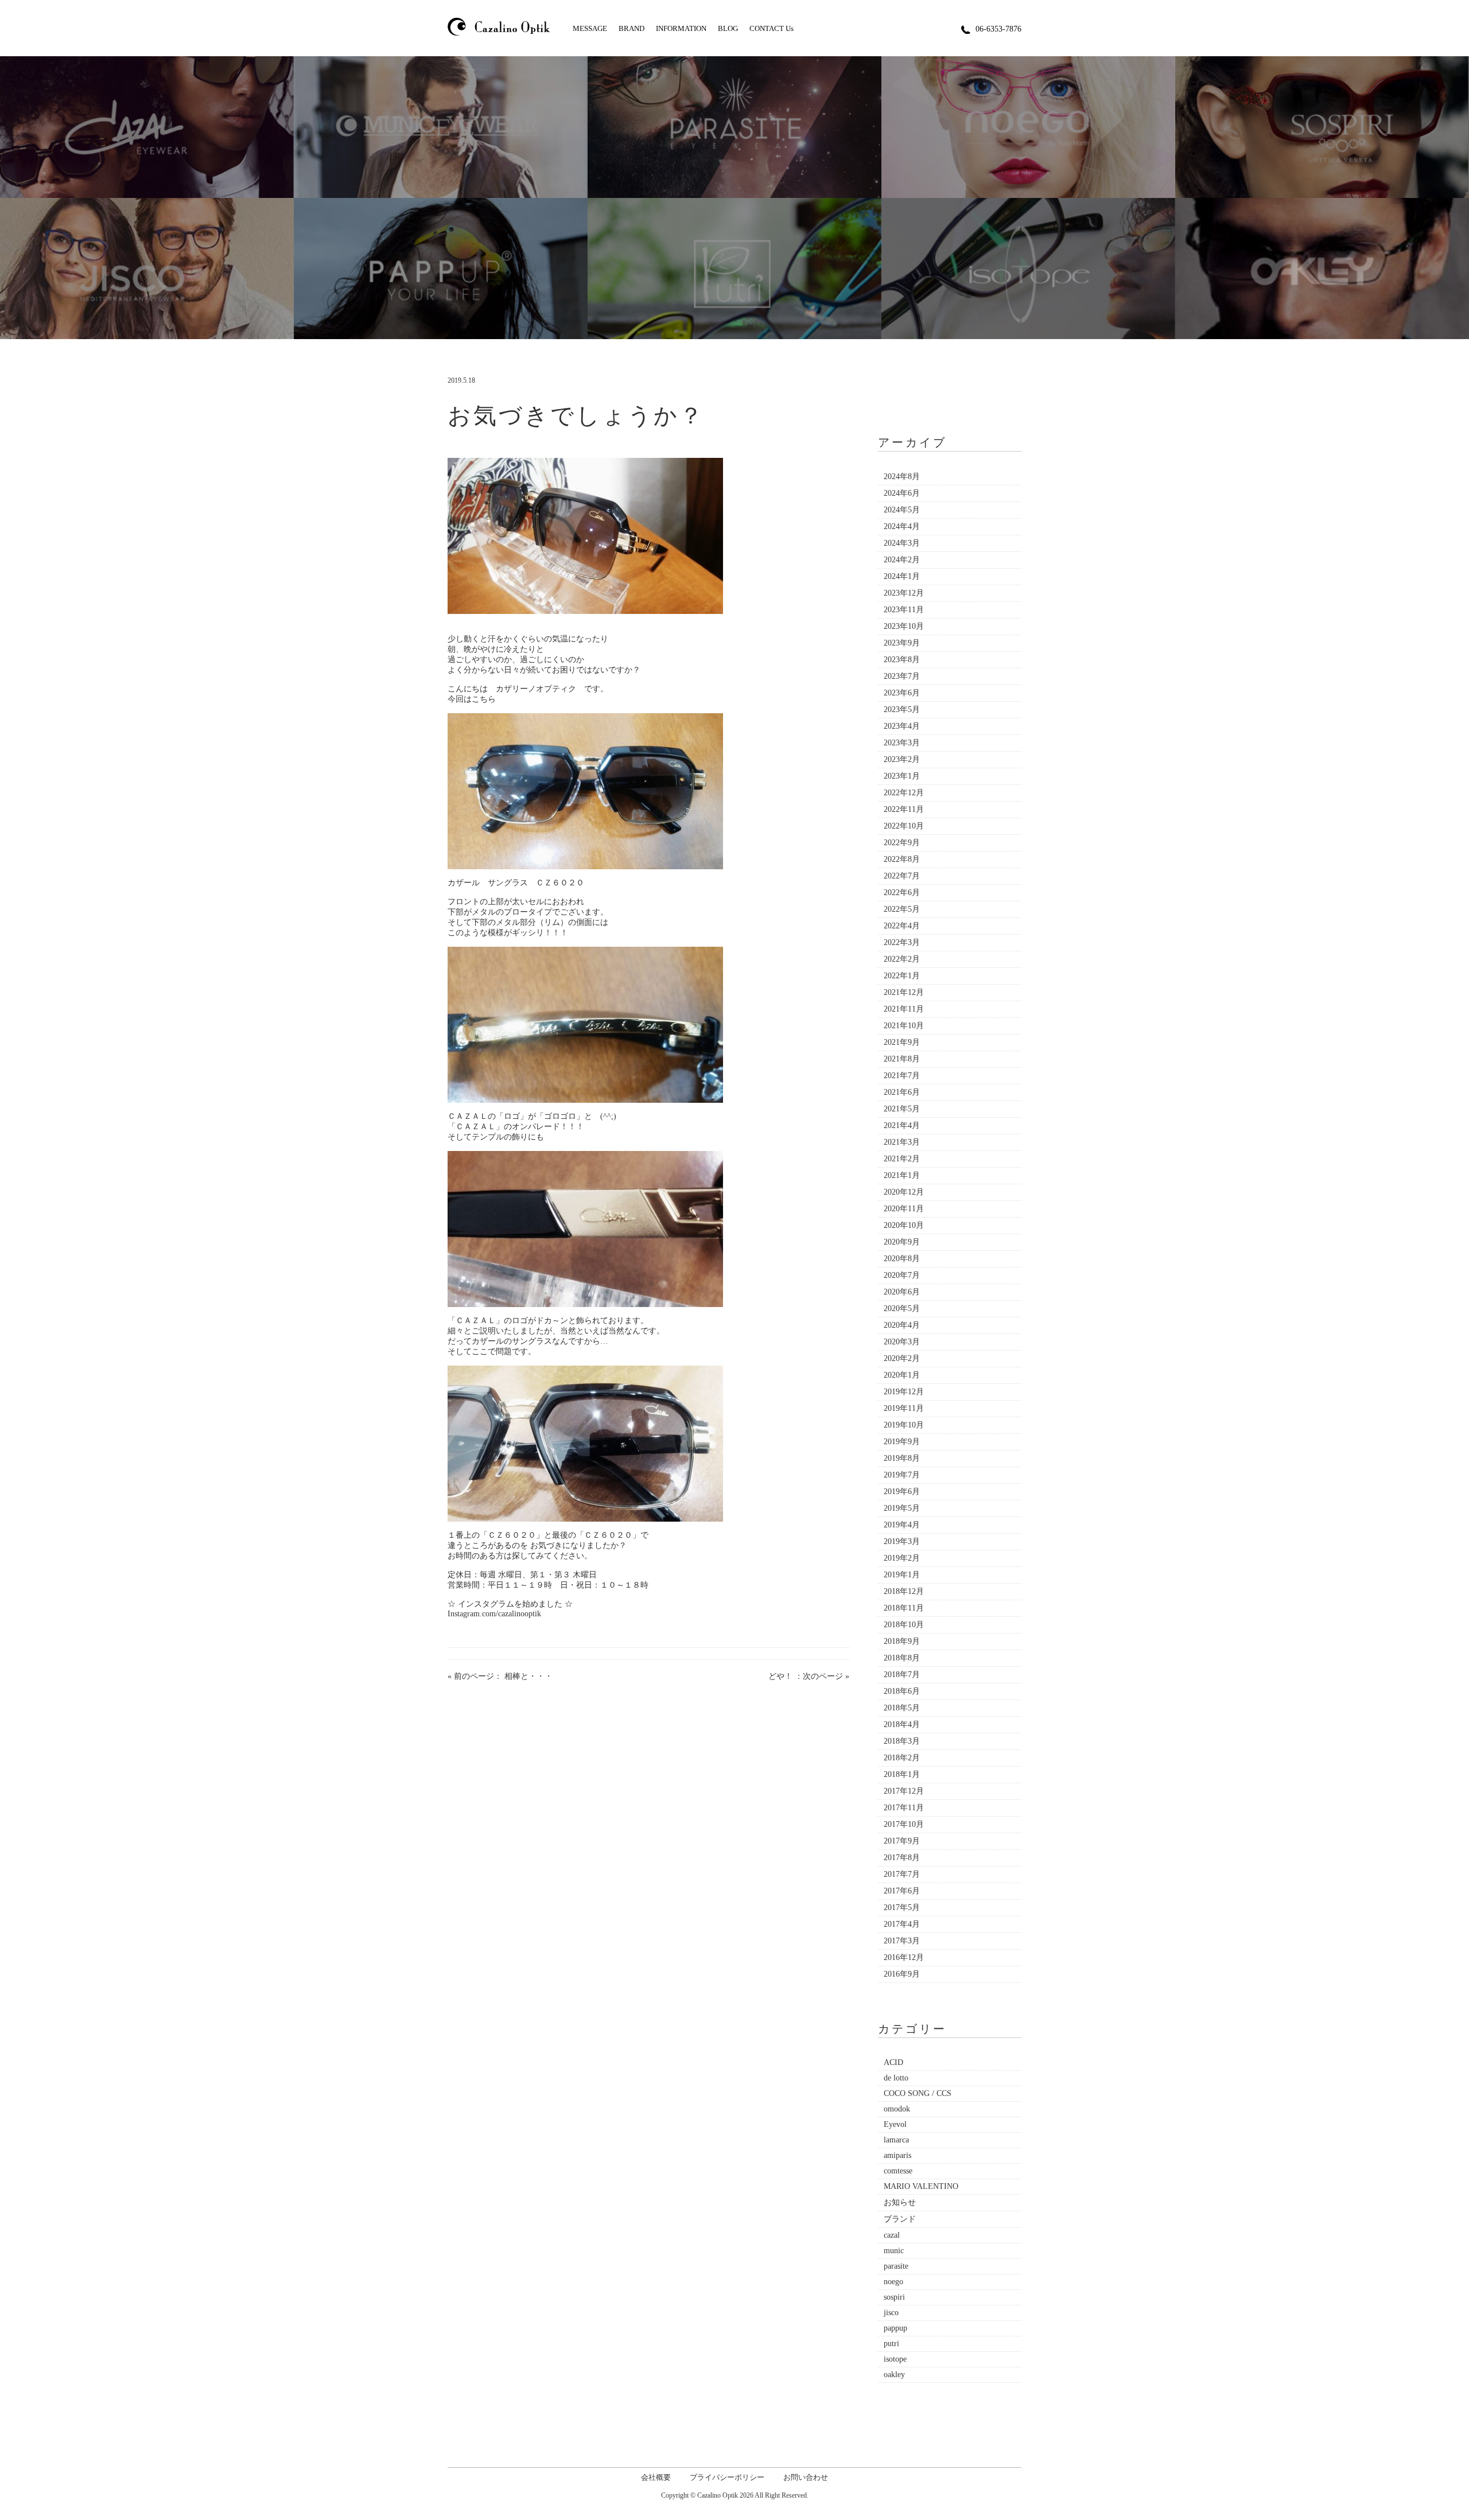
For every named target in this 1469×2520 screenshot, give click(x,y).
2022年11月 (904, 809)
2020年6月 (902, 1292)
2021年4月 (902, 1125)
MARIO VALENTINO (921, 2186)
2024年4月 (902, 526)
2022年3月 (902, 942)
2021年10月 (904, 1026)
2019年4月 (902, 1525)
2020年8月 (902, 1259)
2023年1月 (902, 776)
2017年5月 (902, 1907)
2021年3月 (902, 1142)
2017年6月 (902, 1891)
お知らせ (900, 2202)
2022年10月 (904, 826)
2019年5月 (902, 1508)
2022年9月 (902, 843)
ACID (893, 2062)
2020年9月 (902, 1242)
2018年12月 (904, 1591)
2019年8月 (902, 1458)
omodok (897, 2109)
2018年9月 (902, 1641)
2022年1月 (902, 976)
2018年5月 (902, 1708)
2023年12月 (904, 593)
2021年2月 (902, 1159)
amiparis (897, 2155)
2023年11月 (904, 610)
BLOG (728, 28)
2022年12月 (904, 793)
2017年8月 (902, 1858)
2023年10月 (904, 626)
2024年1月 (902, 576)
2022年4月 (902, 926)
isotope (895, 2359)
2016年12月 (904, 1957)
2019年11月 (904, 1408)
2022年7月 (902, 876)
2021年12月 (904, 992)
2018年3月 (902, 1741)
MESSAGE (590, 28)
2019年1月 (902, 1575)
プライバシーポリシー (727, 2477)
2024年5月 (902, 510)
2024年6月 (902, 493)
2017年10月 (904, 1824)
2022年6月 (902, 892)
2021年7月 (902, 1076)
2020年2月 (902, 1358)
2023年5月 (902, 709)
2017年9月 (902, 1841)
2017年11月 (904, 1808)
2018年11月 (904, 1608)
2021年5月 (902, 1109)
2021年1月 (902, 1175)
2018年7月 (902, 1675)
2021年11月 (904, 1009)
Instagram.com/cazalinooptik (494, 1614)
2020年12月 (904, 1192)
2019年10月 (904, 1425)
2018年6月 (902, 1691)
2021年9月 (902, 1042)
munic (894, 2251)
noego (893, 2282)
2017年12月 (904, 1791)
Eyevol (895, 2124)
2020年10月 (904, 1225)
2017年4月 (902, 1924)
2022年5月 (902, 909)
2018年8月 (902, 1658)
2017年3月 (902, 1941)
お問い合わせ (806, 2477)
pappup (895, 2328)
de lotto (896, 2078)
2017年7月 (902, 1874)
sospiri (894, 2297)
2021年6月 (902, 1092)
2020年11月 (904, 1209)
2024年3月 (902, 543)
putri (891, 2344)
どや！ (780, 1676)
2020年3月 (902, 1342)
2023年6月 (902, 693)
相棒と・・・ (528, 1676)
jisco (891, 2313)
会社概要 (656, 2477)
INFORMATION (681, 28)
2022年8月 (902, 859)
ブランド (900, 2219)
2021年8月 (902, 1059)
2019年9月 (902, 1442)
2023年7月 (902, 676)
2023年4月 (902, 726)
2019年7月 (902, 1475)
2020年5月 (902, 1308)
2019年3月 (902, 1541)
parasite (896, 2266)
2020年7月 (902, 1275)
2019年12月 (904, 1392)
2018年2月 (902, 1758)
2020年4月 (902, 1325)
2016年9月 (902, 1974)
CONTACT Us (772, 28)
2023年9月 (902, 643)
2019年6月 (902, 1492)
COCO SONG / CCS (918, 2093)
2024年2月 (902, 560)
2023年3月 (902, 743)
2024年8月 (902, 477)
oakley (894, 2375)
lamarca (896, 2140)
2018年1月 (902, 1774)
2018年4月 (902, 1724)
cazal (892, 2235)
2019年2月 (902, 1558)
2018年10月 (904, 1625)
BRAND (631, 28)
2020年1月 (902, 1375)
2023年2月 (902, 759)
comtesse (898, 2171)
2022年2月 (902, 959)
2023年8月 (902, 660)
